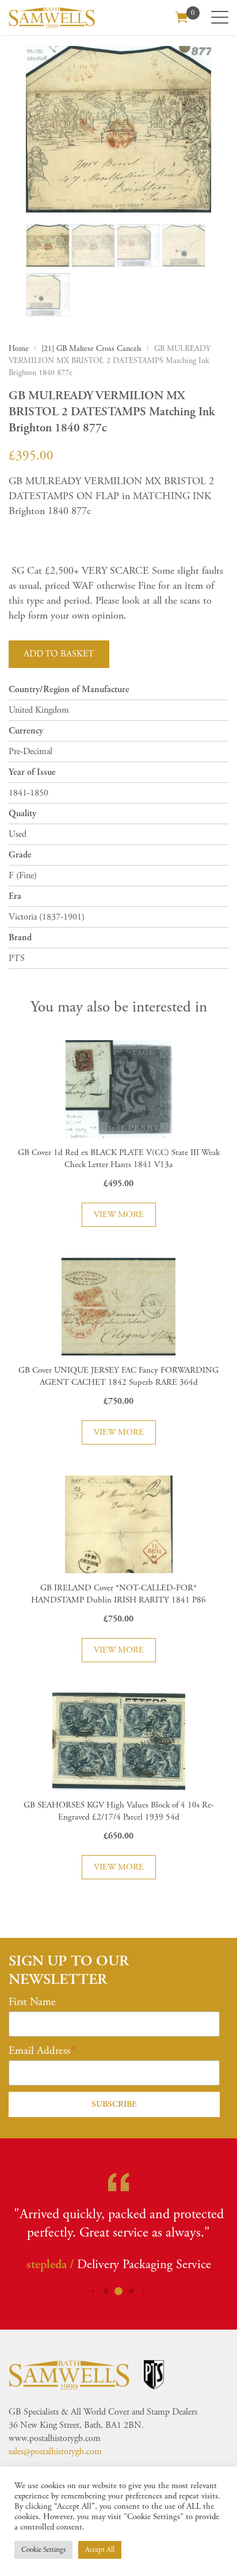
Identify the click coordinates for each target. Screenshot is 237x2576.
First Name (32, 2002)
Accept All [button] (100, 2550)
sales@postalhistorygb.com (55, 2452)
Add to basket (59, 654)
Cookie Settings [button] (43, 2550)
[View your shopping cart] (182, 16)
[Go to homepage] (52, 18)
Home (19, 349)
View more (119, 1214)
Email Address (39, 2051)
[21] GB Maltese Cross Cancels (91, 349)
